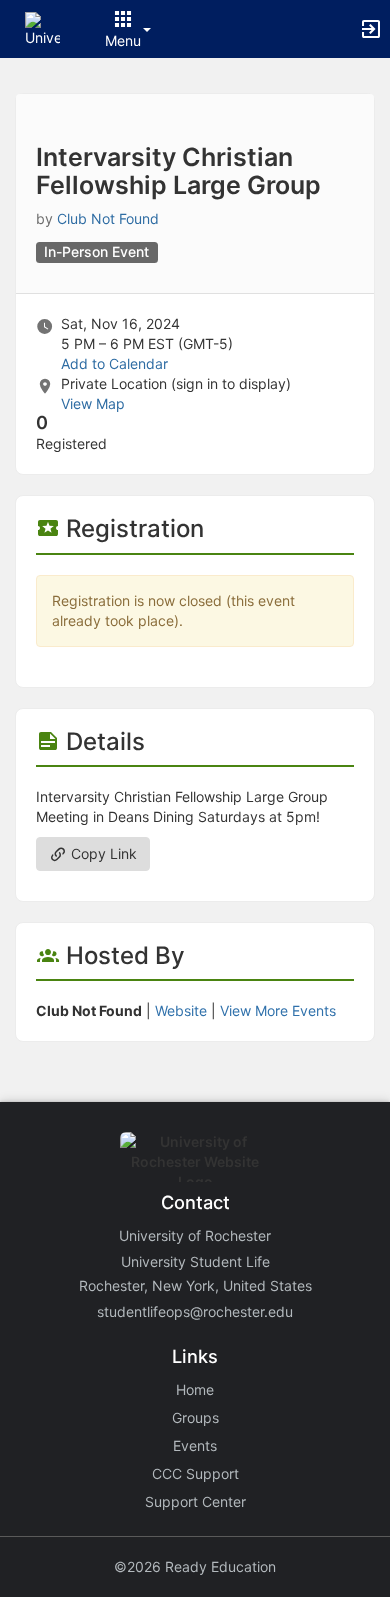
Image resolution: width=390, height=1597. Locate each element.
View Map (93, 403)
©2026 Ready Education (195, 1566)
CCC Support (195, 1473)
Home (195, 1389)
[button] (42, 27)
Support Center (195, 1501)
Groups (195, 1417)
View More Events (278, 1010)
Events (195, 1445)
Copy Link (102, 853)
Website (181, 1010)
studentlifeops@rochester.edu (195, 1311)
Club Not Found (108, 218)
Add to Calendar (114, 363)
